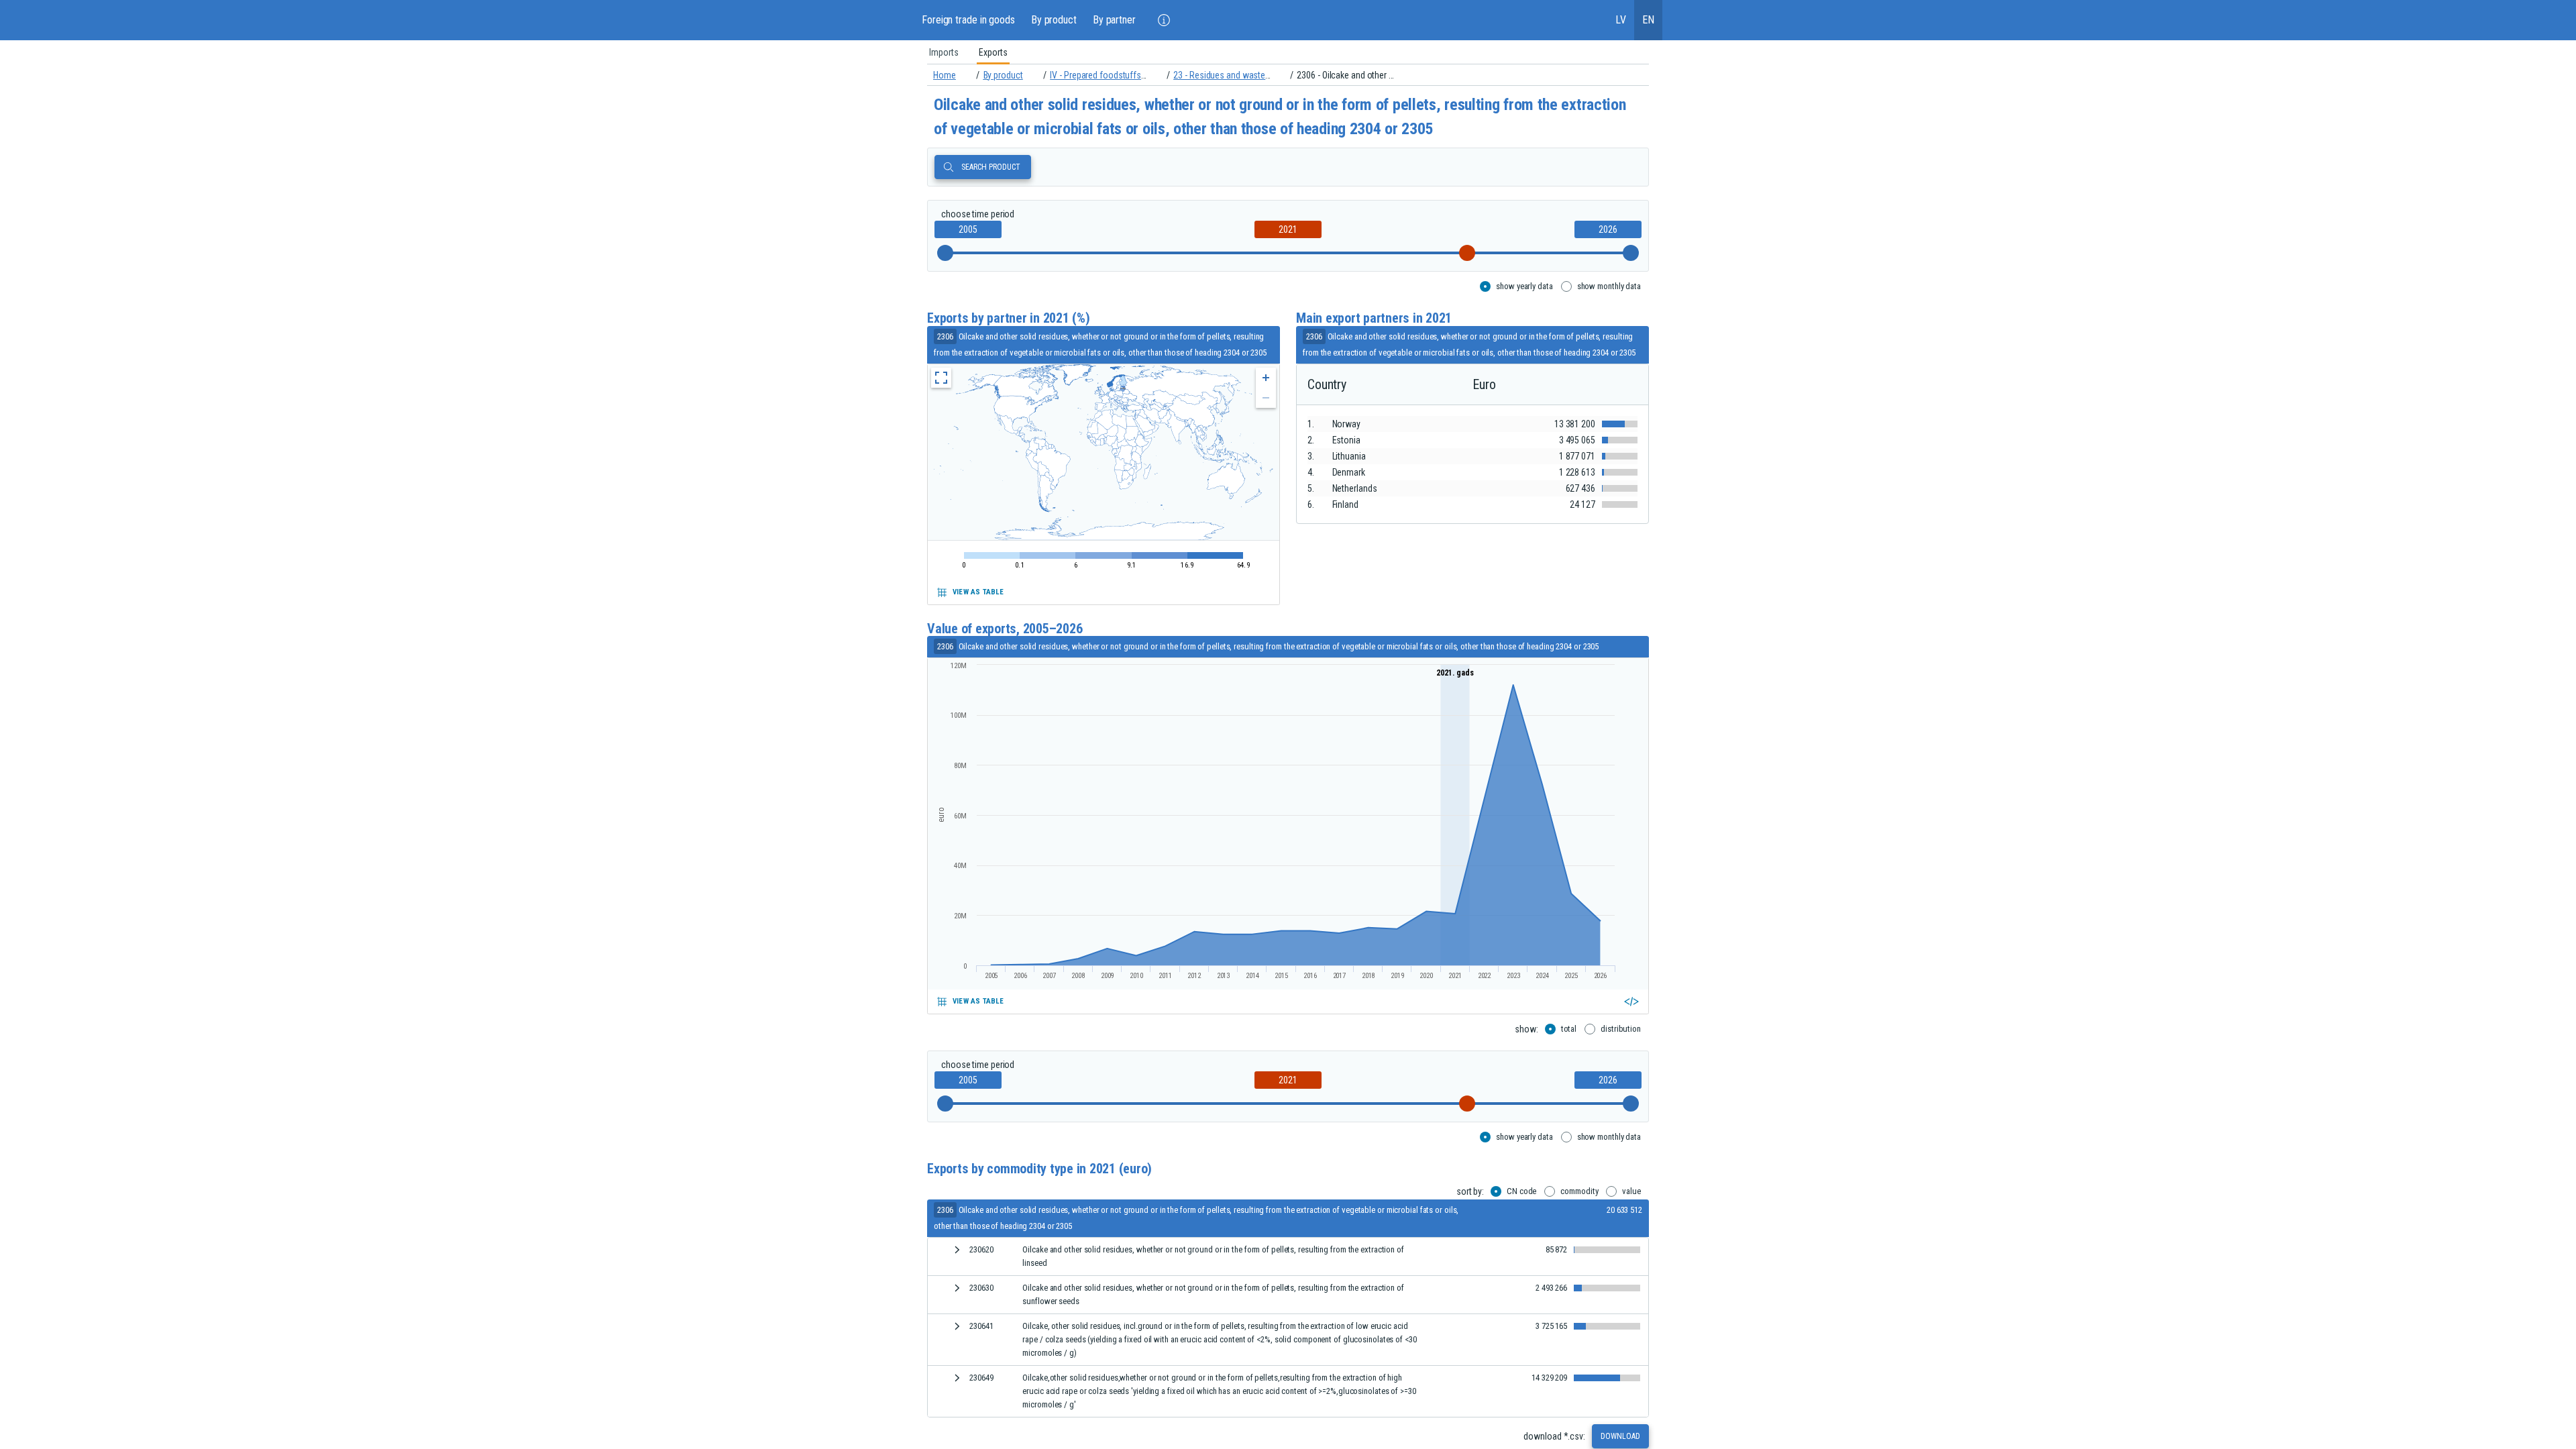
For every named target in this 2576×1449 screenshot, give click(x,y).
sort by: (1470, 1191)
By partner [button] (1114, 20)
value (1631, 1191)
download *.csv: (1554, 1436)
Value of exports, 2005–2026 (1005, 629)
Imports (944, 52)
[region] (1288, 52)
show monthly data (1609, 286)
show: (1526, 1029)
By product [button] (1054, 20)
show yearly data (1524, 286)
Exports (993, 52)
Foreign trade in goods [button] (968, 20)
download (1620, 1436)
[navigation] (1288, 75)
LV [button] (1621, 20)
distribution (1621, 1029)
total (1569, 1029)
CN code (1521, 1191)
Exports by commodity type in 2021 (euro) (1039, 1169)
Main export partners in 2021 (1374, 318)
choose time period (978, 214)
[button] (1164, 20)
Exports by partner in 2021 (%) (1009, 318)
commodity (1579, 1191)
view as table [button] (978, 592)
